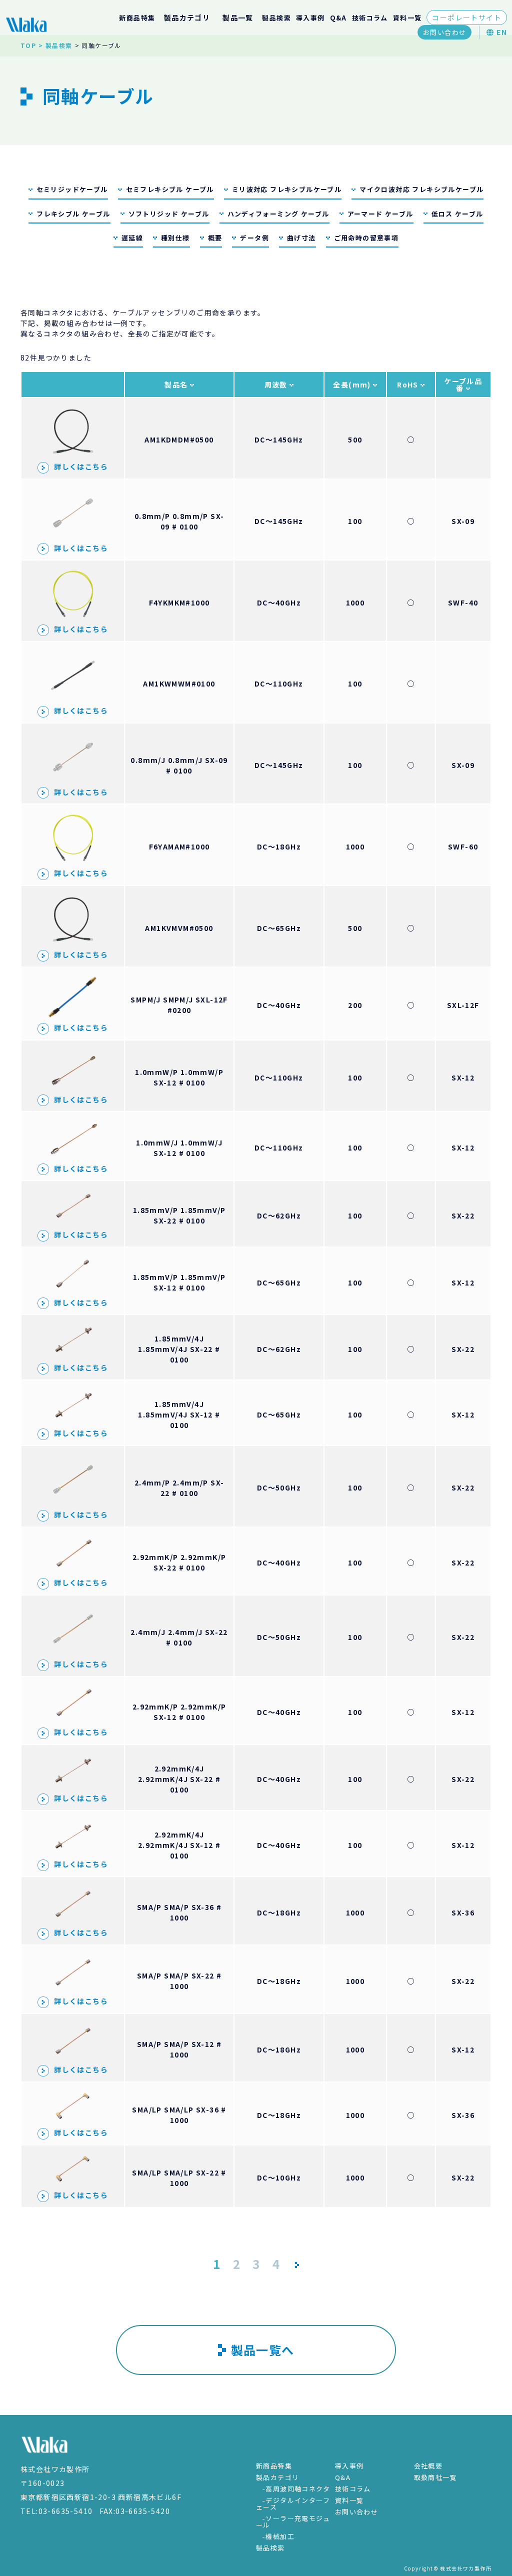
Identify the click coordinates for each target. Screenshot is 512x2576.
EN (501, 32)
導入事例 (310, 18)
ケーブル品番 (463, 384)
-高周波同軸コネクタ (296, 2489)
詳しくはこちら (81, 466)
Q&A (338, 18)
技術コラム (370, 18)
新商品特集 (137, 18)
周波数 (277, 384)
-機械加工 (278, 2536)
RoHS (409, 384)
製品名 (177, 384)
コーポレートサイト (467, 17)
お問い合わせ (444, 32)
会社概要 (428, 2466)
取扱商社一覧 (435, 2477)
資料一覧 (407, 18)
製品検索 (276, 18)
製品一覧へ (263, 2350)
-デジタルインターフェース (293, 2503)
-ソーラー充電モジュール (293, 2521)
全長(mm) (353, 384)
